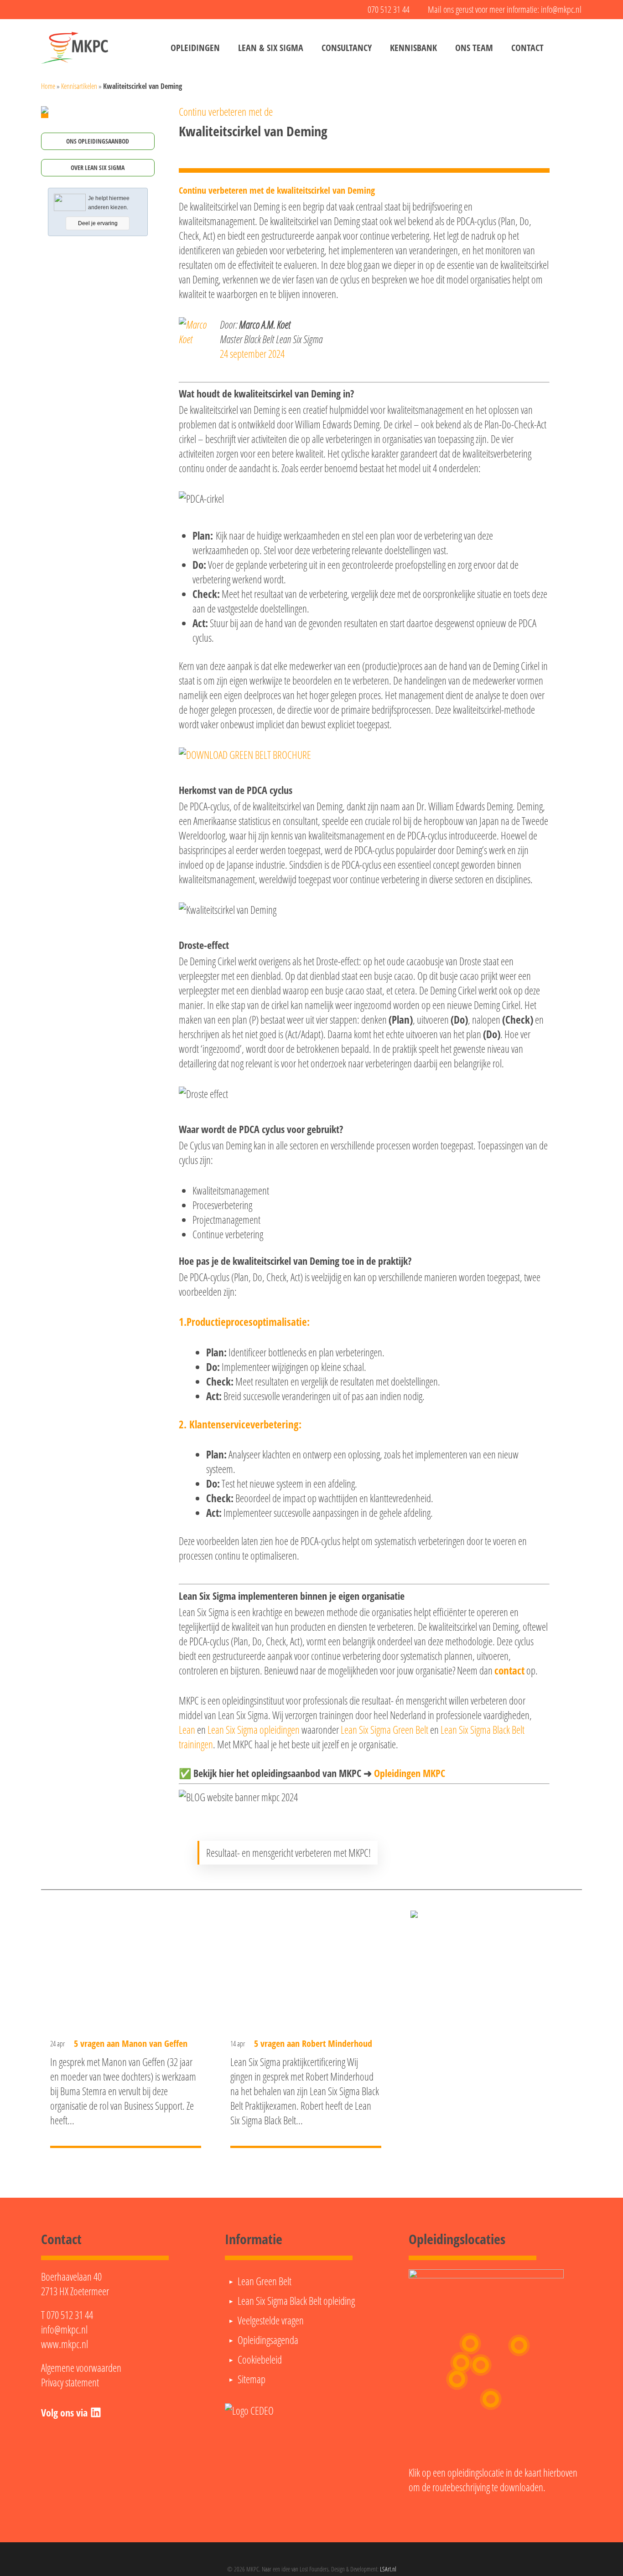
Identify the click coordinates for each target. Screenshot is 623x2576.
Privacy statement (70, 2382)
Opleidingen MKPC (410, 1773)
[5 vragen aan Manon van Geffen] (126, 2028)
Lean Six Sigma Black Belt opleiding (296, 2301)
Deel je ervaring (98, 223)
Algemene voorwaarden (81, 2368)
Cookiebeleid (260, 2360)
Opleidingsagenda (268, 2340)
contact (509, 1670)
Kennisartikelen (79, 86)
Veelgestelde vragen (271, 2320)
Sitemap (252, 2379)
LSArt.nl (388, 2569)
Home (48, 86)
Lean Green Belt (265, 2281)
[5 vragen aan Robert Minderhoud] (306, 2028)
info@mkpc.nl (64, 2329)
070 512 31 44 (70, 2315)
